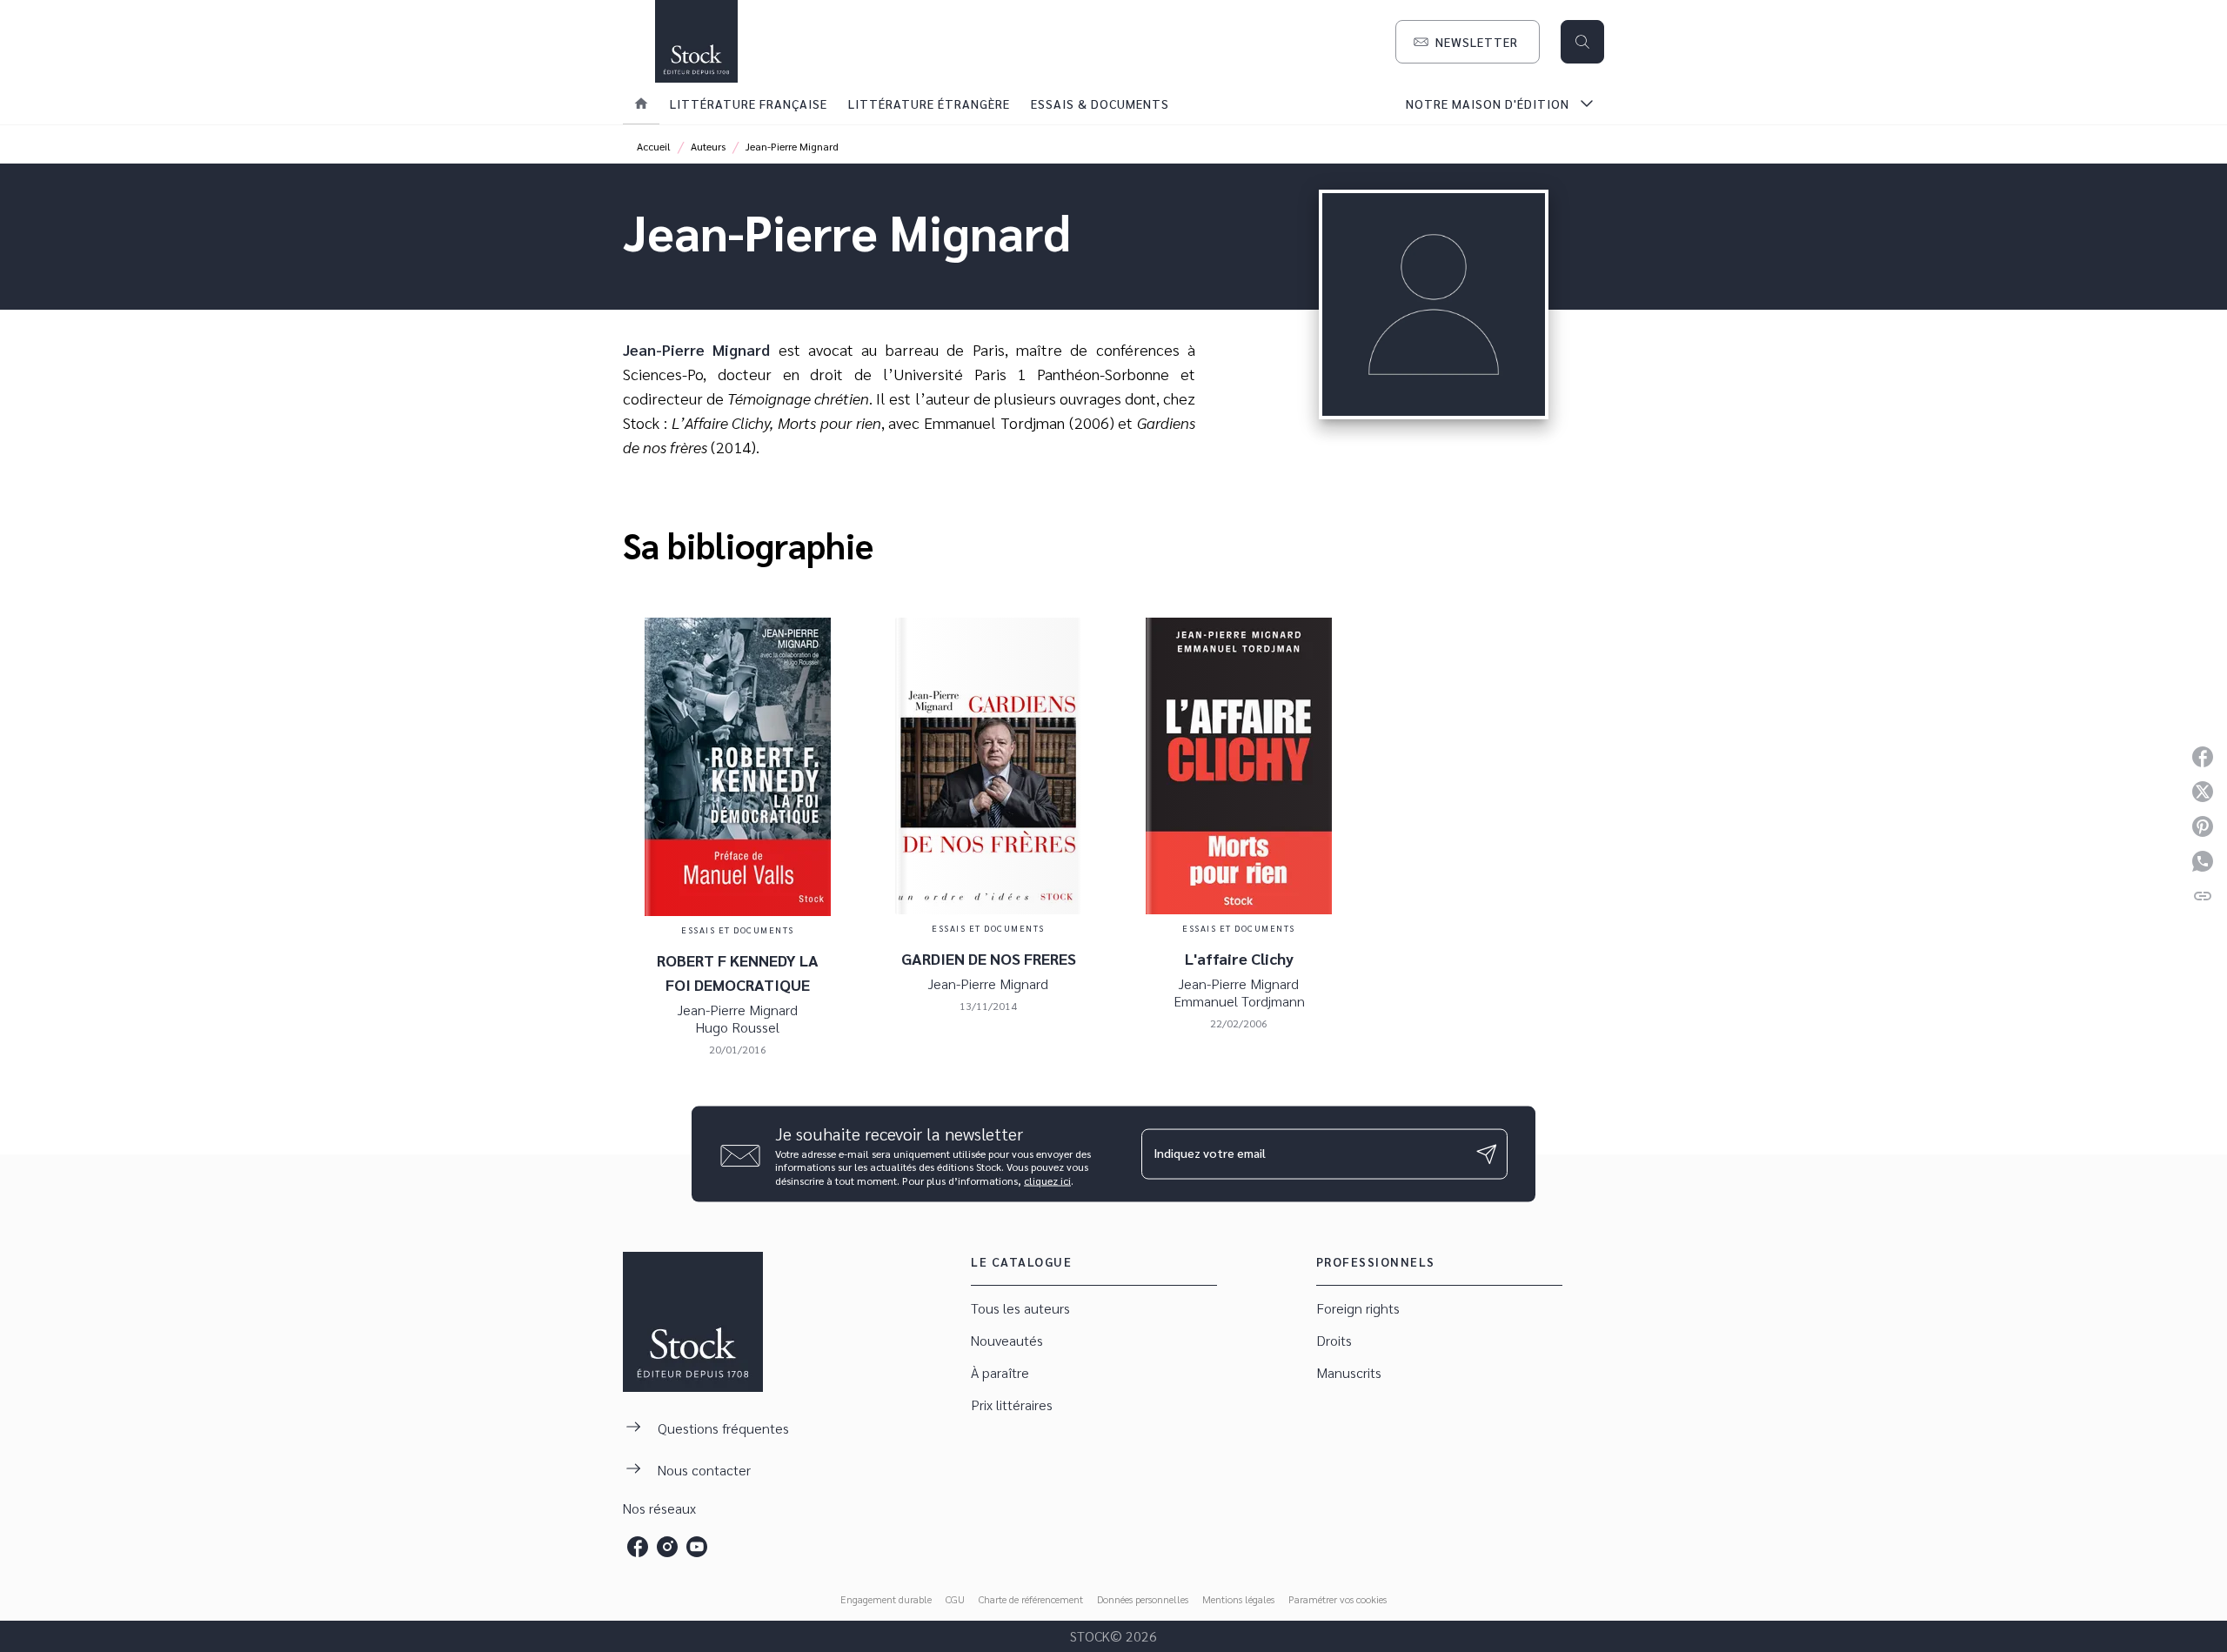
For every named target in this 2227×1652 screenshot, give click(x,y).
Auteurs (708, 146)
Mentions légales (1238, 1599)
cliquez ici (1047, 1180)
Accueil (654, 146)
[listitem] (638, 1547)
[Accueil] (696, 41)
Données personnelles (1143, 1599)
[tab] (641, 104)
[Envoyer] (1487, 1154)
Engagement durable (886, 1599)
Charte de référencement (1031, 1599)
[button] (1468, 42)
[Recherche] (1582, 42)
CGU (955, 1599)
